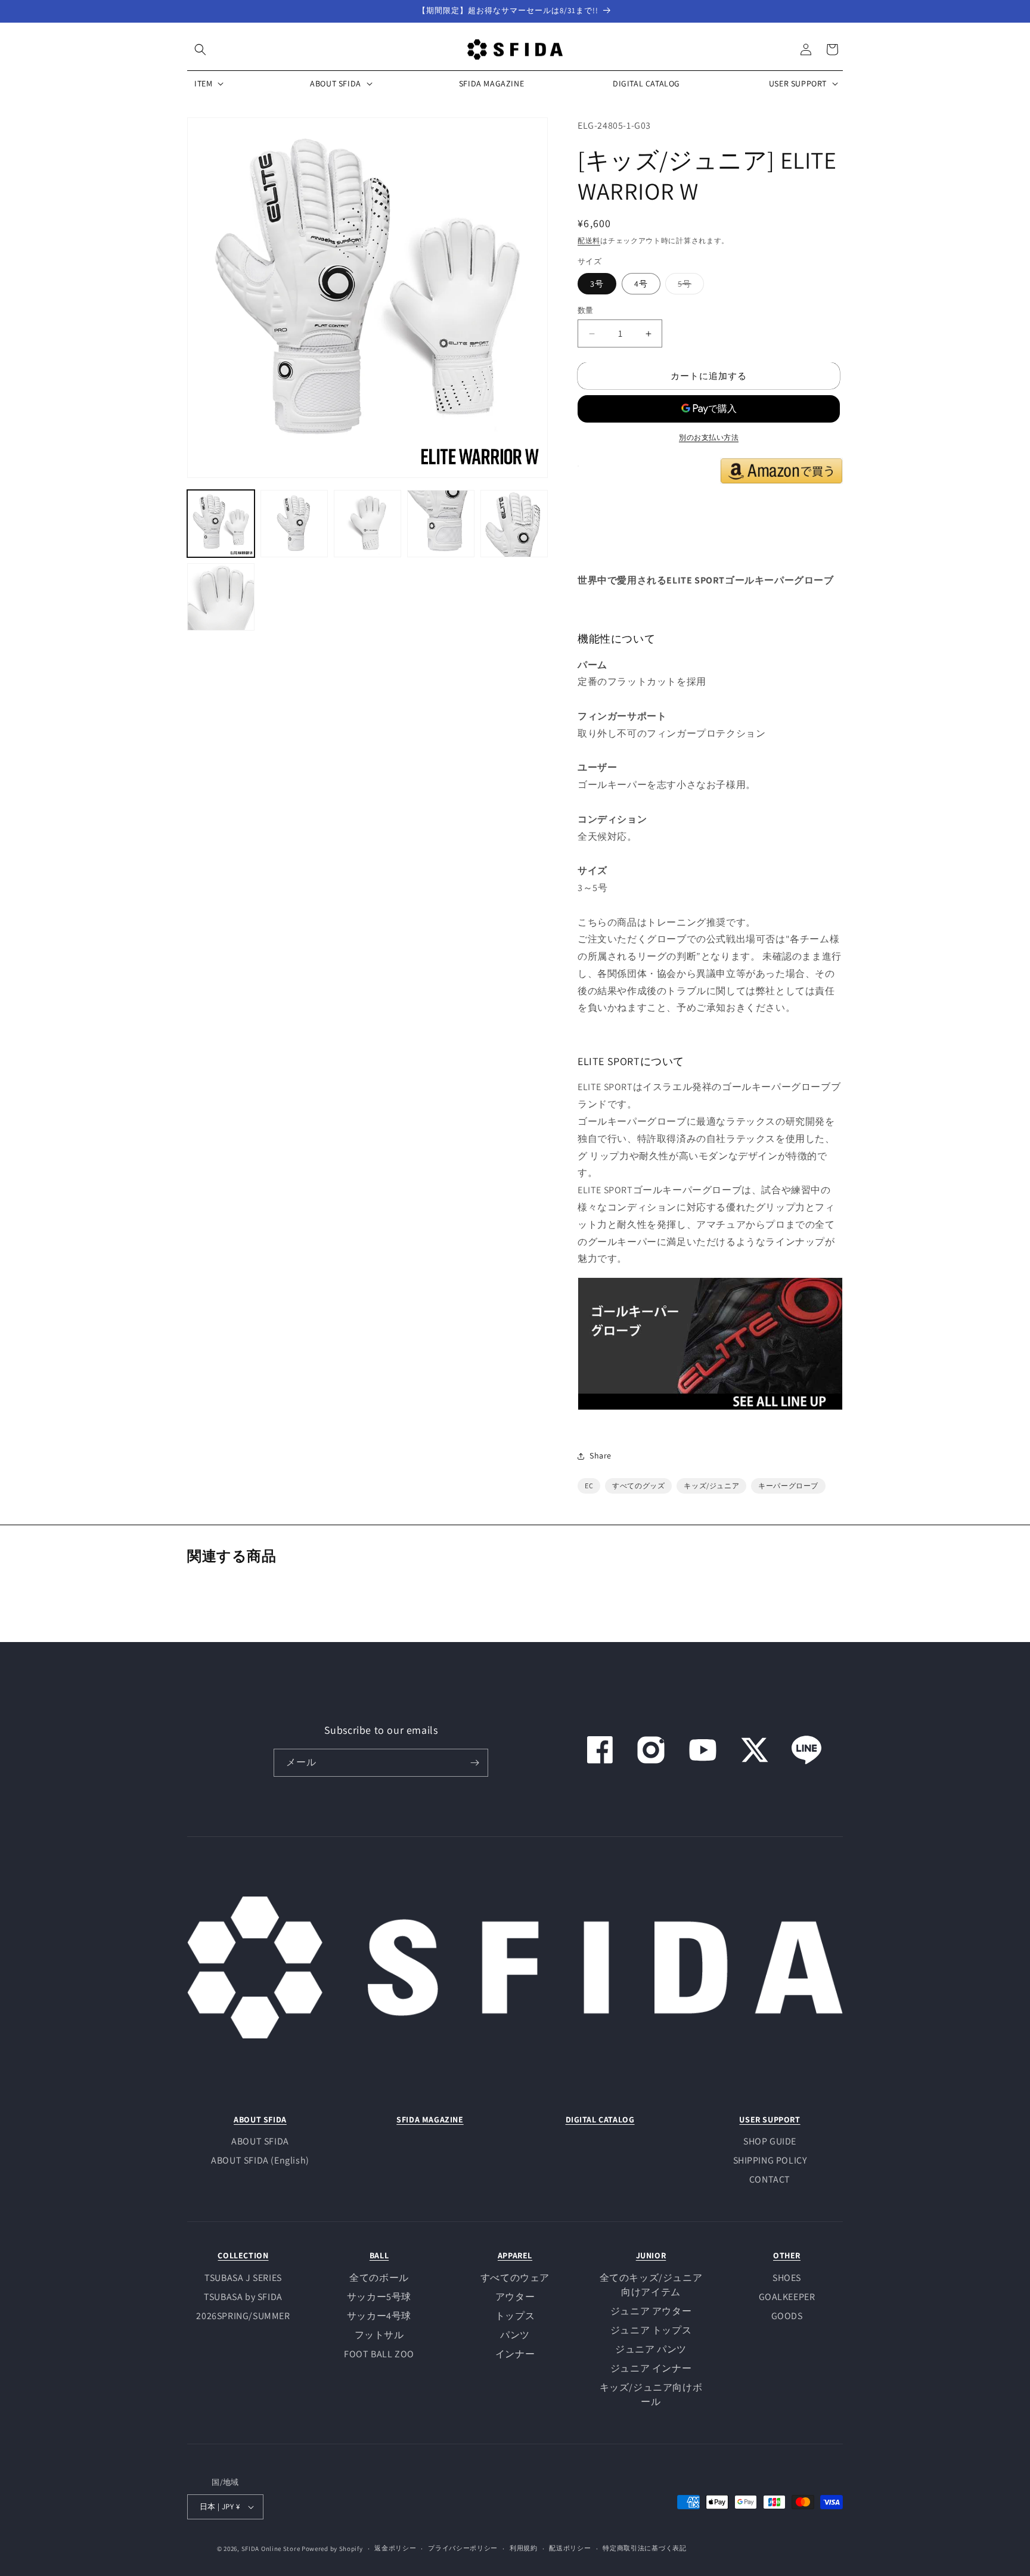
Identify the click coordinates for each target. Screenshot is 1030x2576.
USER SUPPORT (770, 2119)
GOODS (787, 2316)
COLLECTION (243, 2255)
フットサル (379, 2335)
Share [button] (601, 1455)
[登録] (474, 1763)
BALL (379, 2255)
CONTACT (770, 2179)
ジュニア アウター (651, 2311)
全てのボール (379, 2278)
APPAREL (515, 2255)
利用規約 (524, 2548)
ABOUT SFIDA (260, 2119)
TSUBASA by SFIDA (243, 2297)
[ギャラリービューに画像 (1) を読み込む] (221, 524)
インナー (515, 2354)
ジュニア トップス (651, 2330)
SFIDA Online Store (271, 2549)
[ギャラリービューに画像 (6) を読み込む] (221, 597)
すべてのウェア (515, 2278)
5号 (689, 286)
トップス (515, 2316)
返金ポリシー (395, 2548)
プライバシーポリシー (463, 2548)
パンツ (515, 2335)
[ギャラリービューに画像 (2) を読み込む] (294, 524)
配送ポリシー (570, 2548)
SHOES (787, 2278)
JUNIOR (651, 2255)
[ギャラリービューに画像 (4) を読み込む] (441, 524)
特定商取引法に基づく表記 (644, 2548)
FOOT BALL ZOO (379, 2354)
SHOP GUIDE (770, 2141)
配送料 (589, 240)
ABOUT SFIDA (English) (260, 2160)
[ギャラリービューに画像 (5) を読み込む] (514, 524)
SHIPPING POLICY (770, 2160)
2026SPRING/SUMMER (243, 2316)
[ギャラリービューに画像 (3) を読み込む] (367, 524)
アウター (515, 2297)
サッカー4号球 (379, 2316)
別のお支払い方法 (709, 437)
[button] (200, 49)
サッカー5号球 (379, 2297)
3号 (597, 284)
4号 (641, 284)
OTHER (787, 2255)
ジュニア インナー (651, 2368)
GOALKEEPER (787, 2297)
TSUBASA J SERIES (243, 2278)
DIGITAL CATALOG (600, 2119)
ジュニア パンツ (651, 2349)
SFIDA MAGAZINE (430, 2119)
